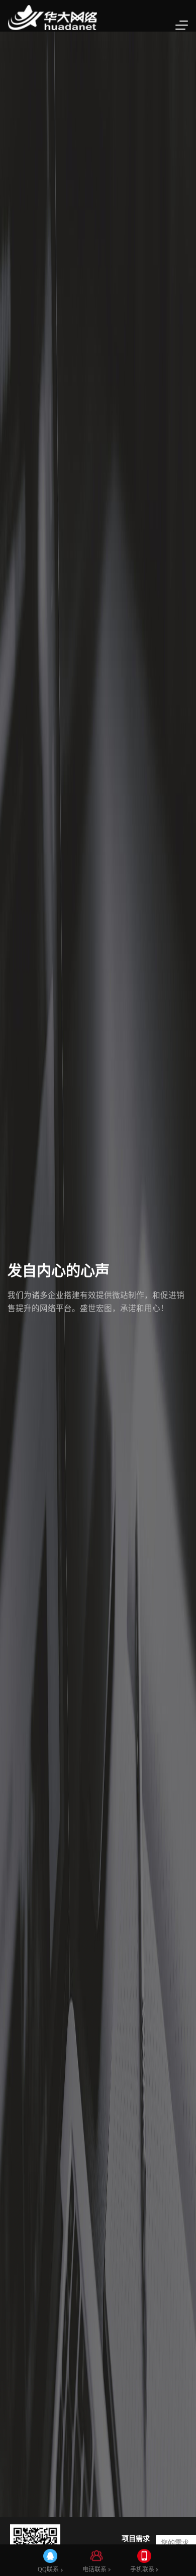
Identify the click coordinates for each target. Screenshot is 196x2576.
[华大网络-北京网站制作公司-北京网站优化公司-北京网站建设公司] (53, 16)
